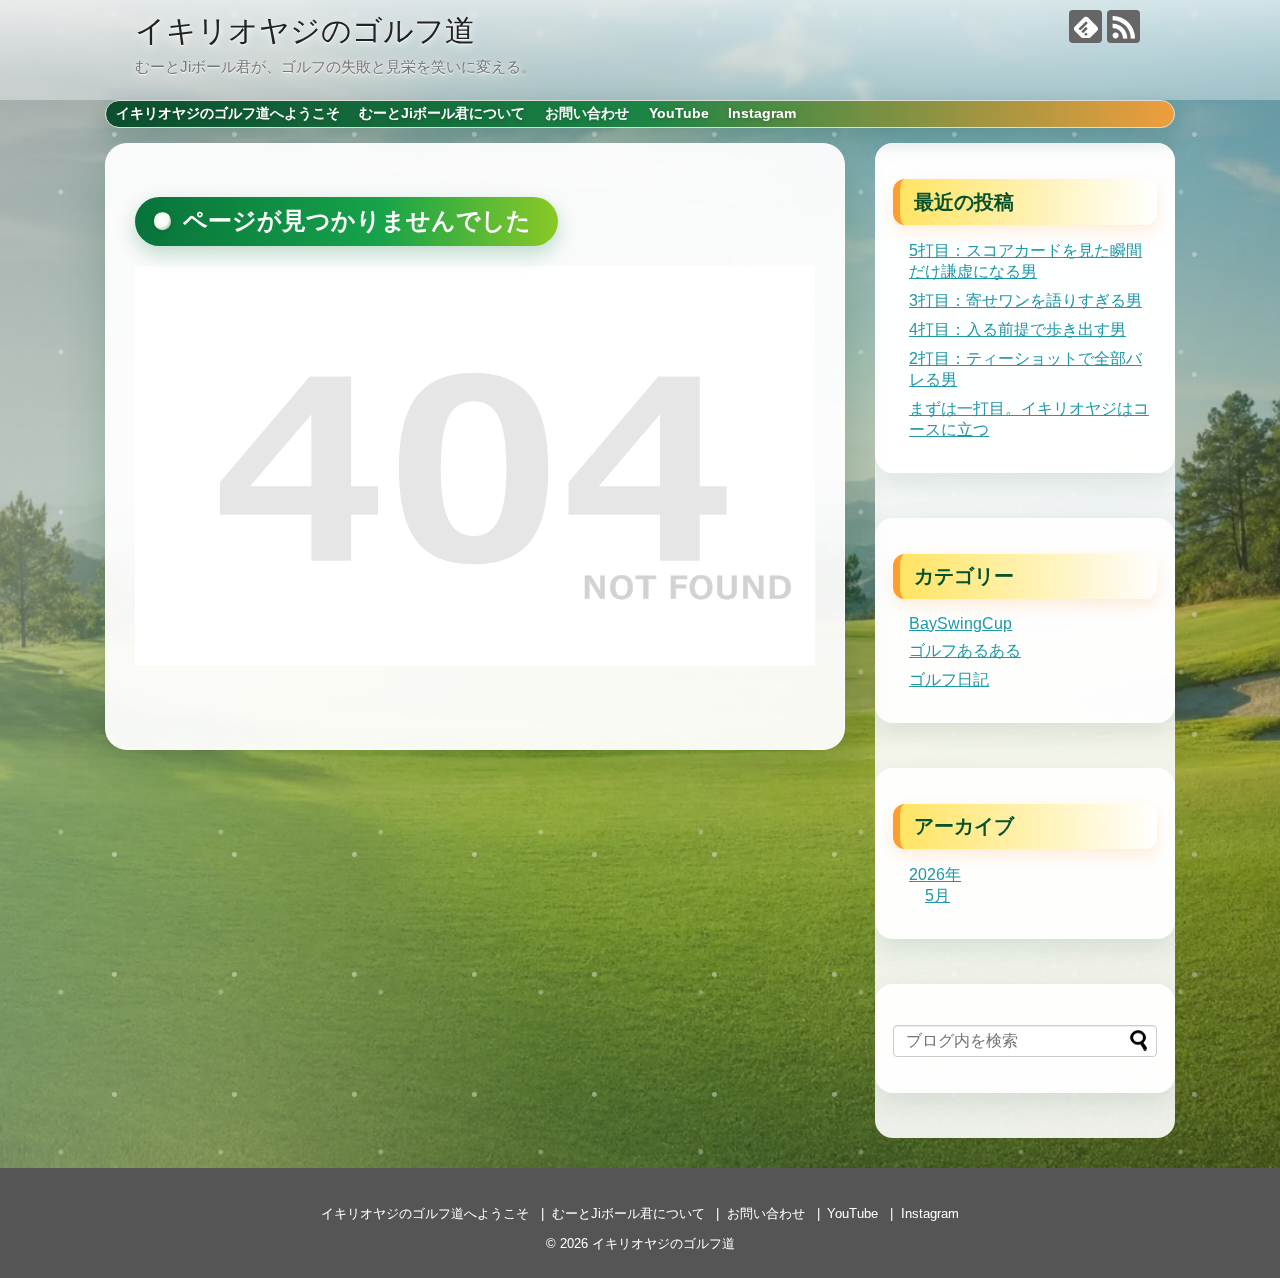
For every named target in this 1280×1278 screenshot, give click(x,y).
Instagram (762, 113)
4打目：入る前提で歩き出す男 (1017, 329)
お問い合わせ (587, 113)
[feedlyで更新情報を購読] (1085, 26)
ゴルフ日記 (949, 679)
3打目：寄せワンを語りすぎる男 (1025, 300)
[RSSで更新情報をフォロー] (1123, 26)
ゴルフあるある (965, 650)
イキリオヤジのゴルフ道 (305, 30)
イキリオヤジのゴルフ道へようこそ (228, 113)
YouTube (679, 113)
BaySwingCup (960, 623)
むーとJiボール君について (442, 113)
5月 (937, 895)
